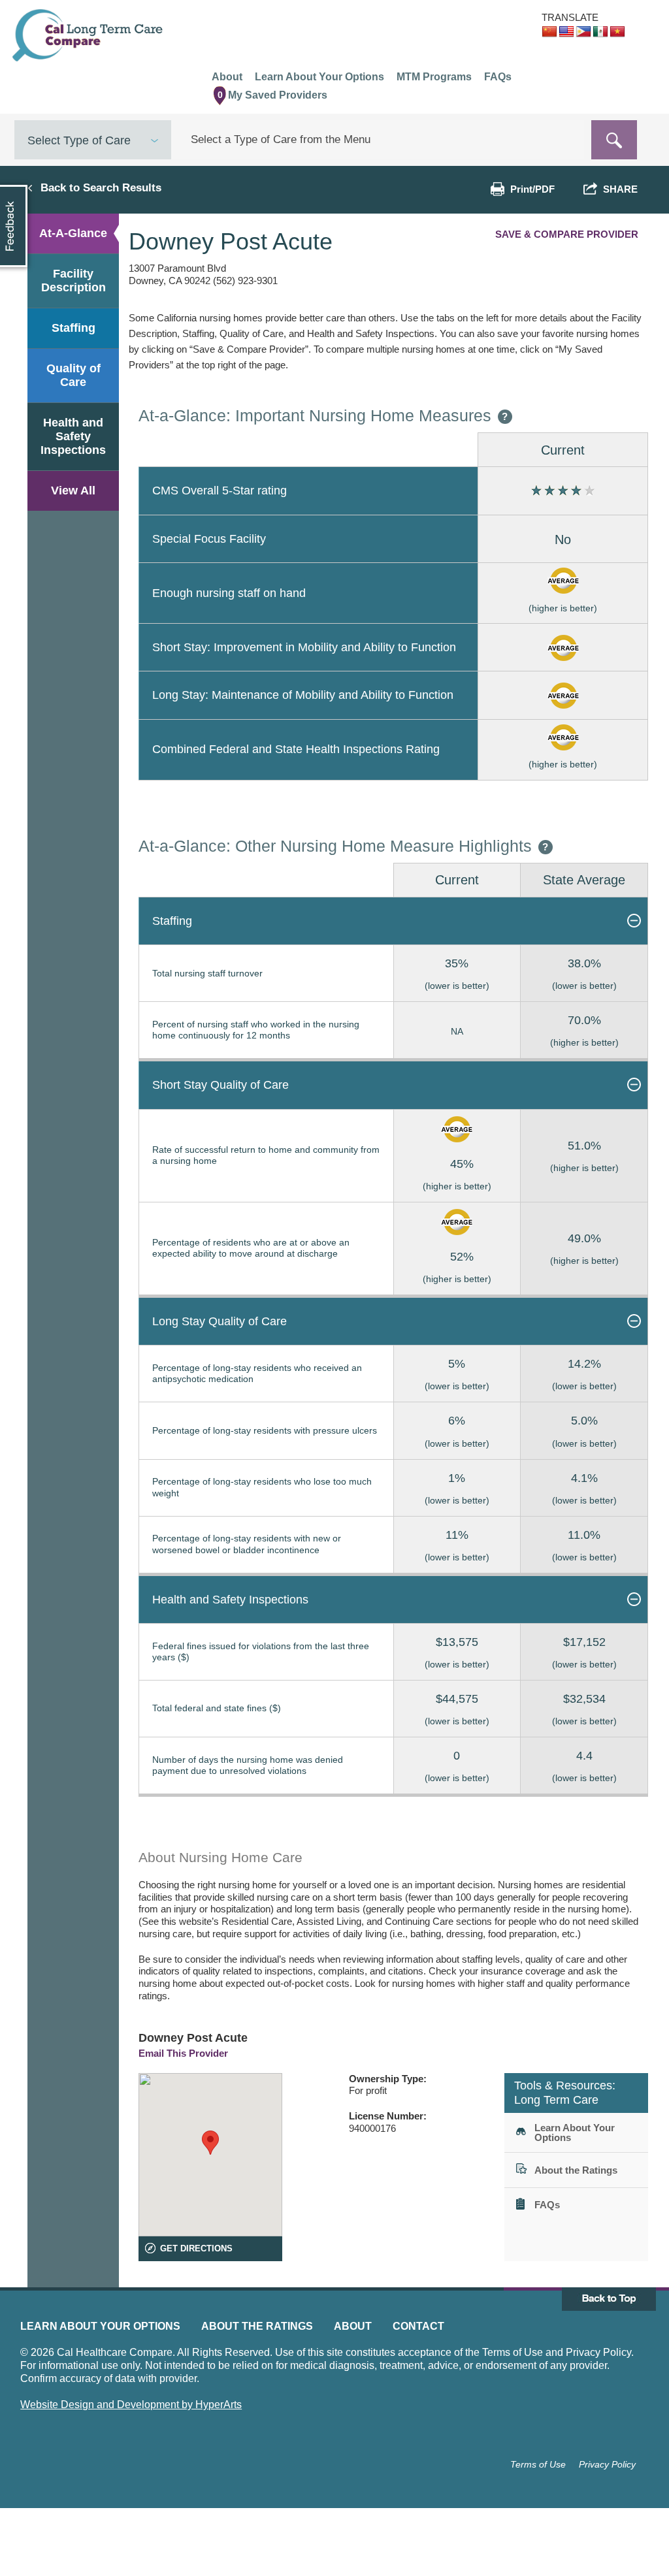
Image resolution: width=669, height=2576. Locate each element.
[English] (566, 32)
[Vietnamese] (617, 32)
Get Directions (196, 2248)
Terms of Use (538, 2464)
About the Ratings (257, 2326)
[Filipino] (583, 32)
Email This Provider (183, 2053)
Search (614, 140)
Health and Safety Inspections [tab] (73, 436)
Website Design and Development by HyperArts (131, 2405)
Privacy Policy (607, 2464)
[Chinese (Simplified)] (549, 32)
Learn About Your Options (100, 2326)
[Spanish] (600, 32)
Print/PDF (532, 189)
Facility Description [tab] (73, 281)
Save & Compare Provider (567, 234)
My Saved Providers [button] (273, 95)
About (353, 2326)
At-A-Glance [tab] (73, 233)
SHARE (618, 189)
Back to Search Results (101, 187)
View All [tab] (73, 491)
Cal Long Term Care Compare (89, 35)
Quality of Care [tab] (73, 375)
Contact (418, 2326)
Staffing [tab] (73, 328)
